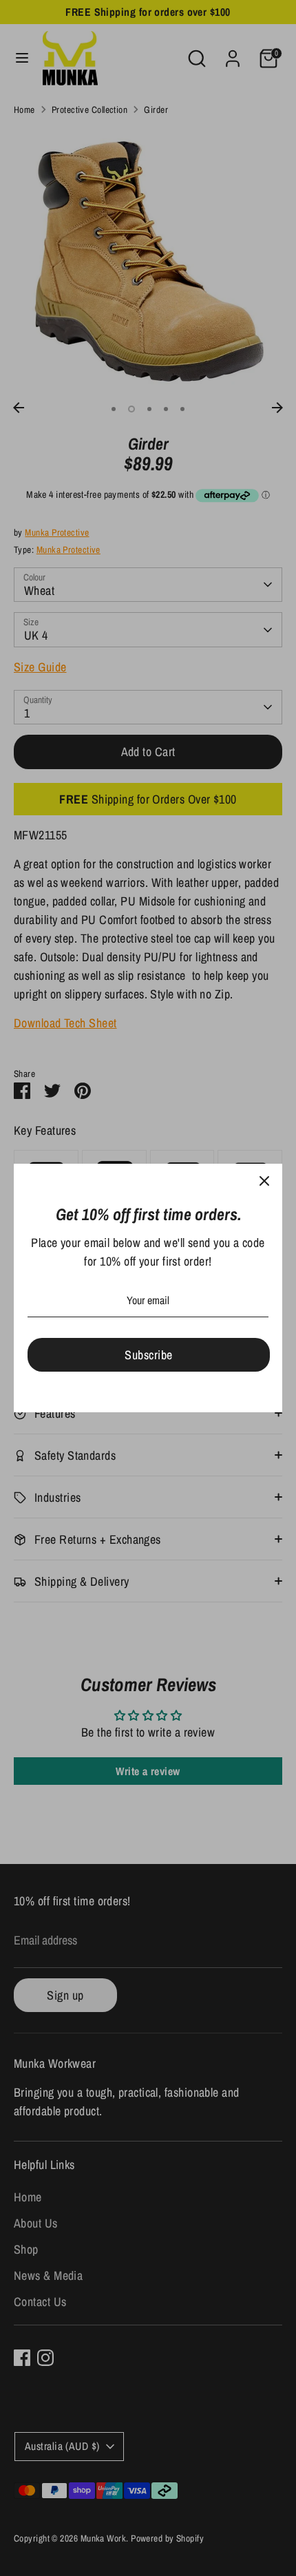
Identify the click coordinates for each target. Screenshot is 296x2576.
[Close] (264, 1182)
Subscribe (148, 1355)
